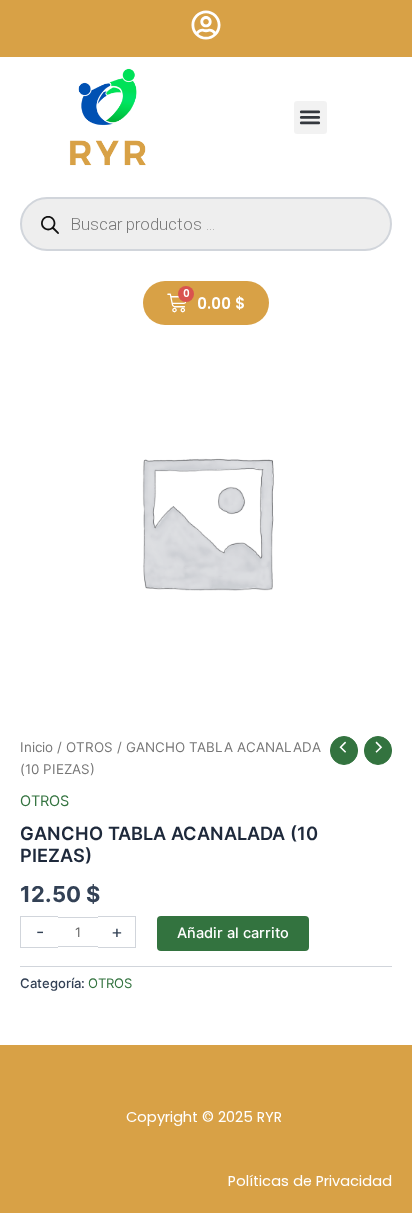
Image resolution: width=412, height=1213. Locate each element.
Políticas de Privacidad (310, 1181)
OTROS (89, 747)
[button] (310, 117)
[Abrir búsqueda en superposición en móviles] (206, 224)
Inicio (36, 747)
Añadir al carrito (233, 933)
